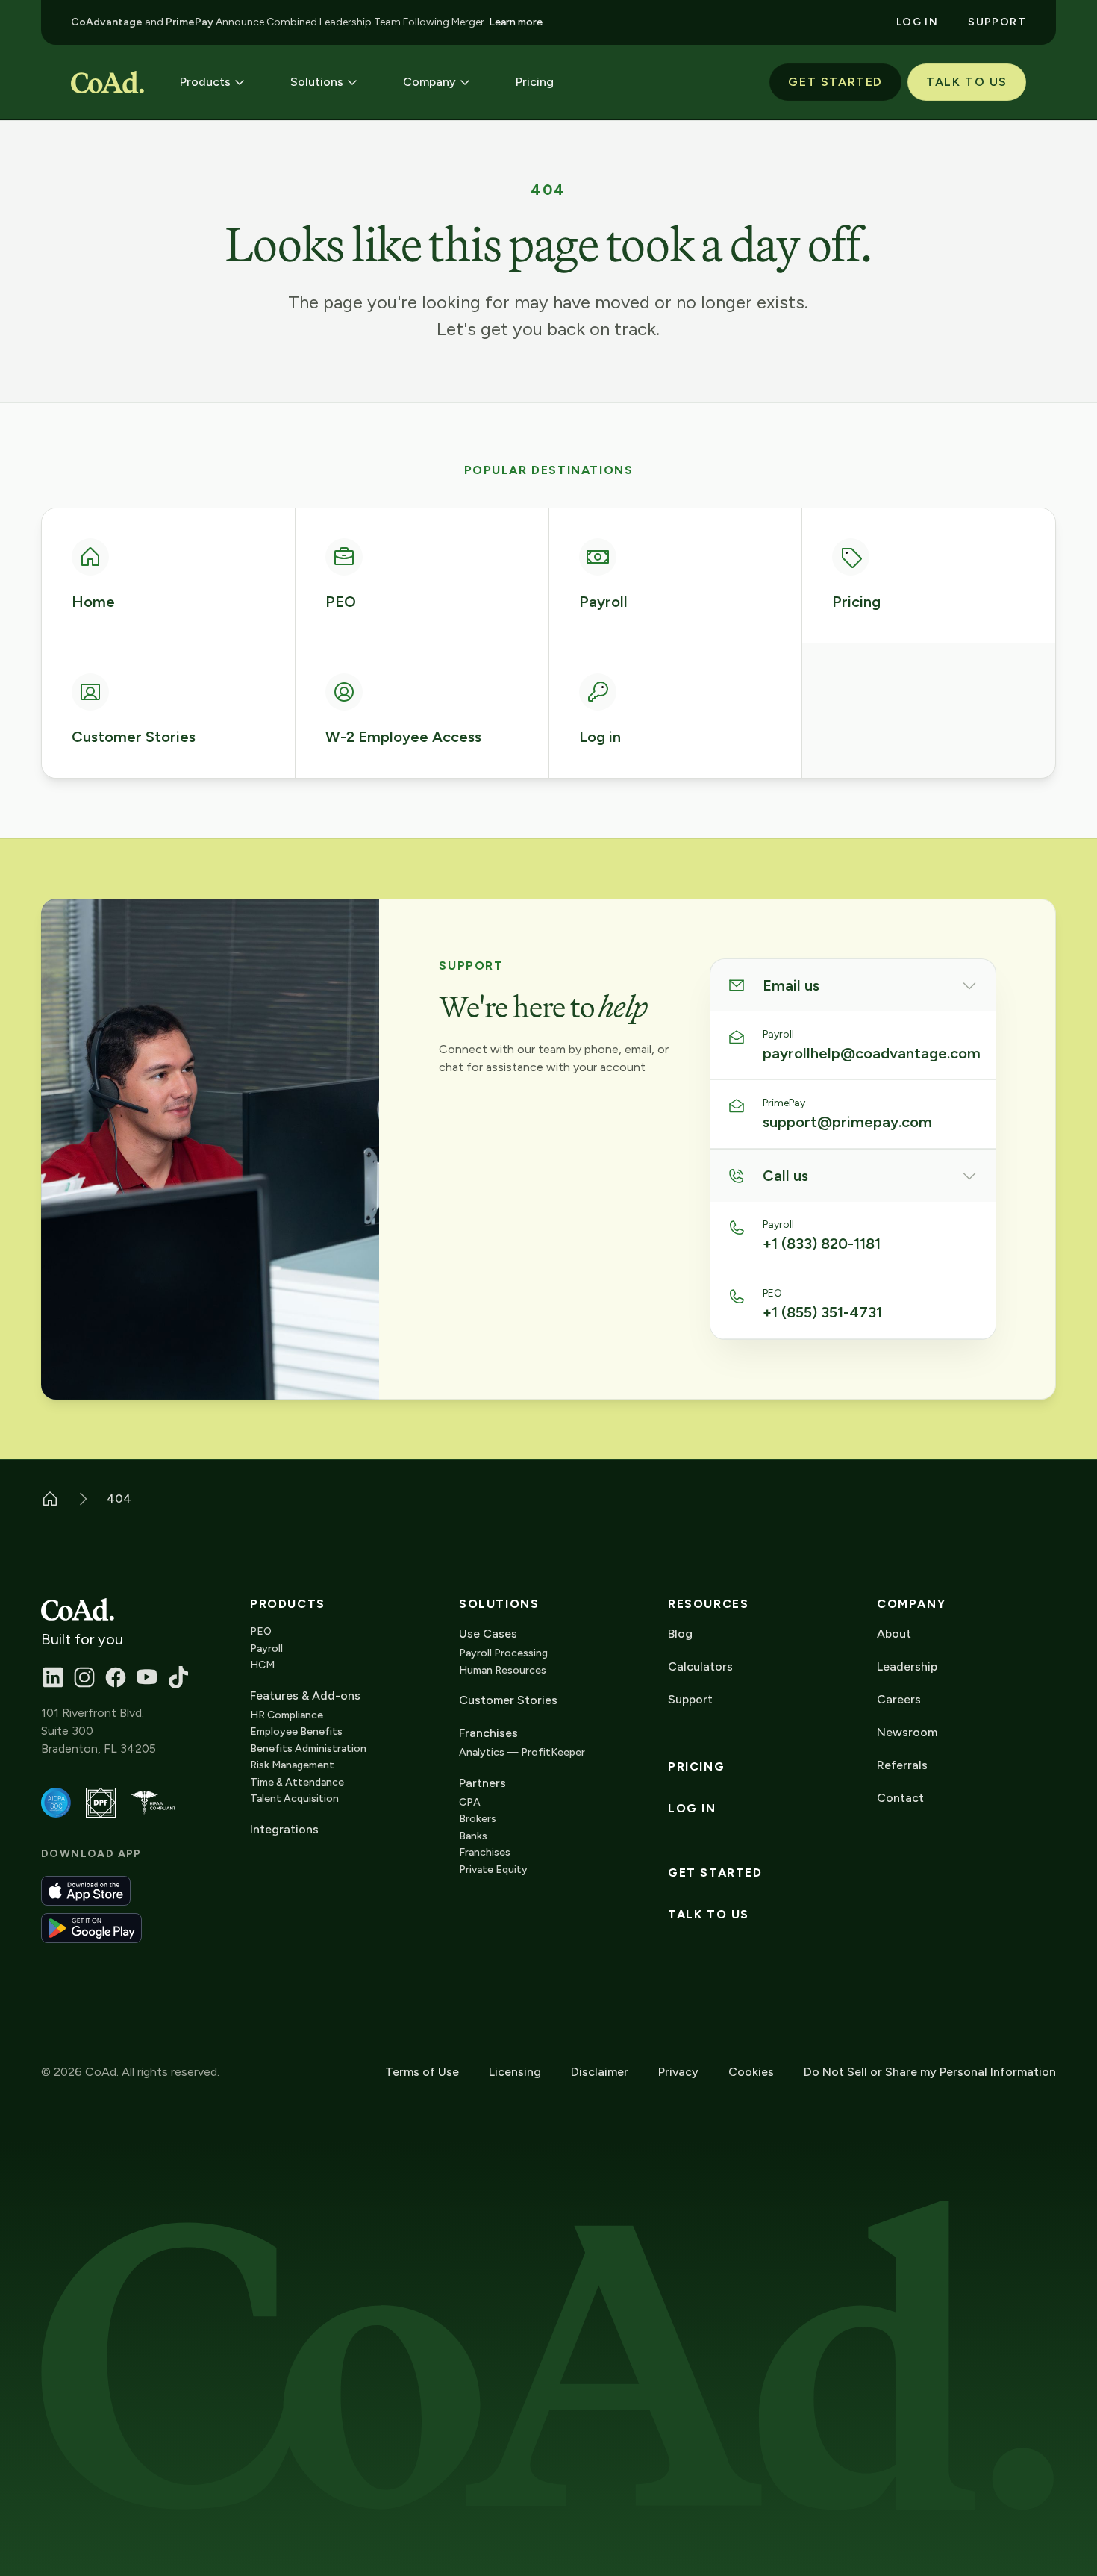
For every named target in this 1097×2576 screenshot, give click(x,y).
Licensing (515, 2072)
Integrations (284, 1829)
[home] (107, 82)
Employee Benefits (296, 1731)
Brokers (478, 1819)
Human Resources (503, 1670)
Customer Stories (508, 1700)
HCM (262, 1665)
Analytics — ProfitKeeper (522, 1752)
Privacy (678, 2072)
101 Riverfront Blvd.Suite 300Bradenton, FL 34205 (99, 1731)
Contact (900, 1798)
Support (690, 1699)
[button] (213, 82)
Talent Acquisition (294, 1799)
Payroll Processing (503, 1653)
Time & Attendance (297, 1782)
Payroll (266, 1649)
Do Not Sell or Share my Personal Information (930, 2072)
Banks (473, 1836)
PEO (261, 1631)
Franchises (485, 1852)
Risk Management (292, 1765)
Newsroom (907, 1732)
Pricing (696, 1767)
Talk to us (709, 1915)
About (894, 1634)
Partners (482, 1783)
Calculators (700, 1666)
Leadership (907, 1666)
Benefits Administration (308, 1749)
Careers (899, 1699)
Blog (680, 1634)
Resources (708, 1604)
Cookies (751, 2072)
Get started (715, 1873)
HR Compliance (287, 1715)
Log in (692, 1809)
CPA (470, 1802)
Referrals (902, 1765)
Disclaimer (600, 2072)
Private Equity (493, 1869)
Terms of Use (422, 2072)
